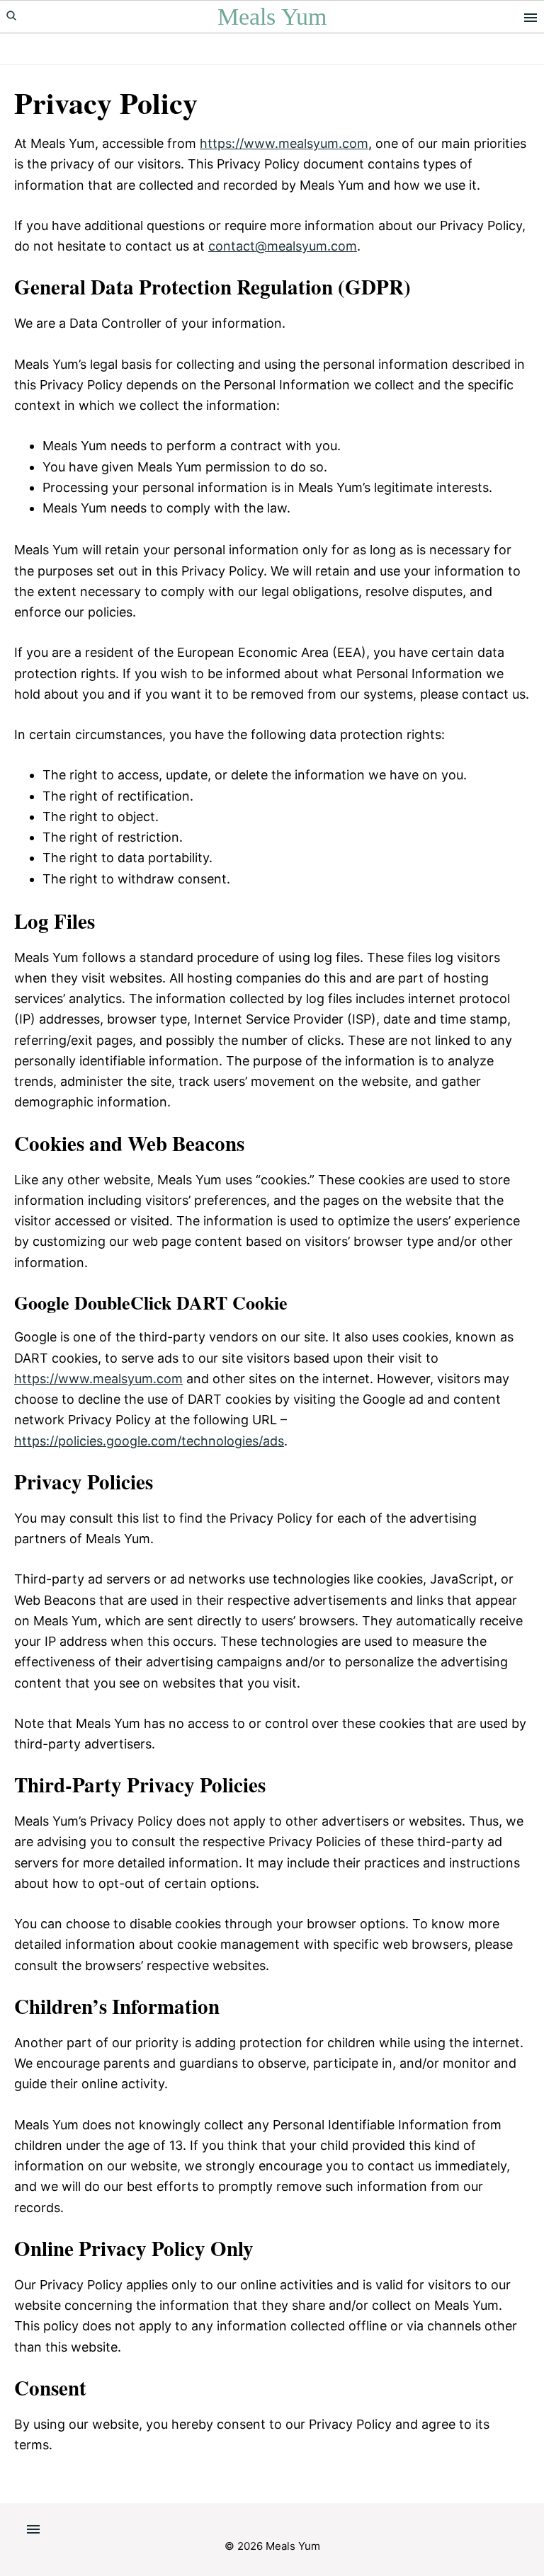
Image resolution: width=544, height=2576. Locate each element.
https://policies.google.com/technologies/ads (149, 1441)
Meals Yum (272, 17)
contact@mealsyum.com (283, 246)
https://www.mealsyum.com (284, 143)
